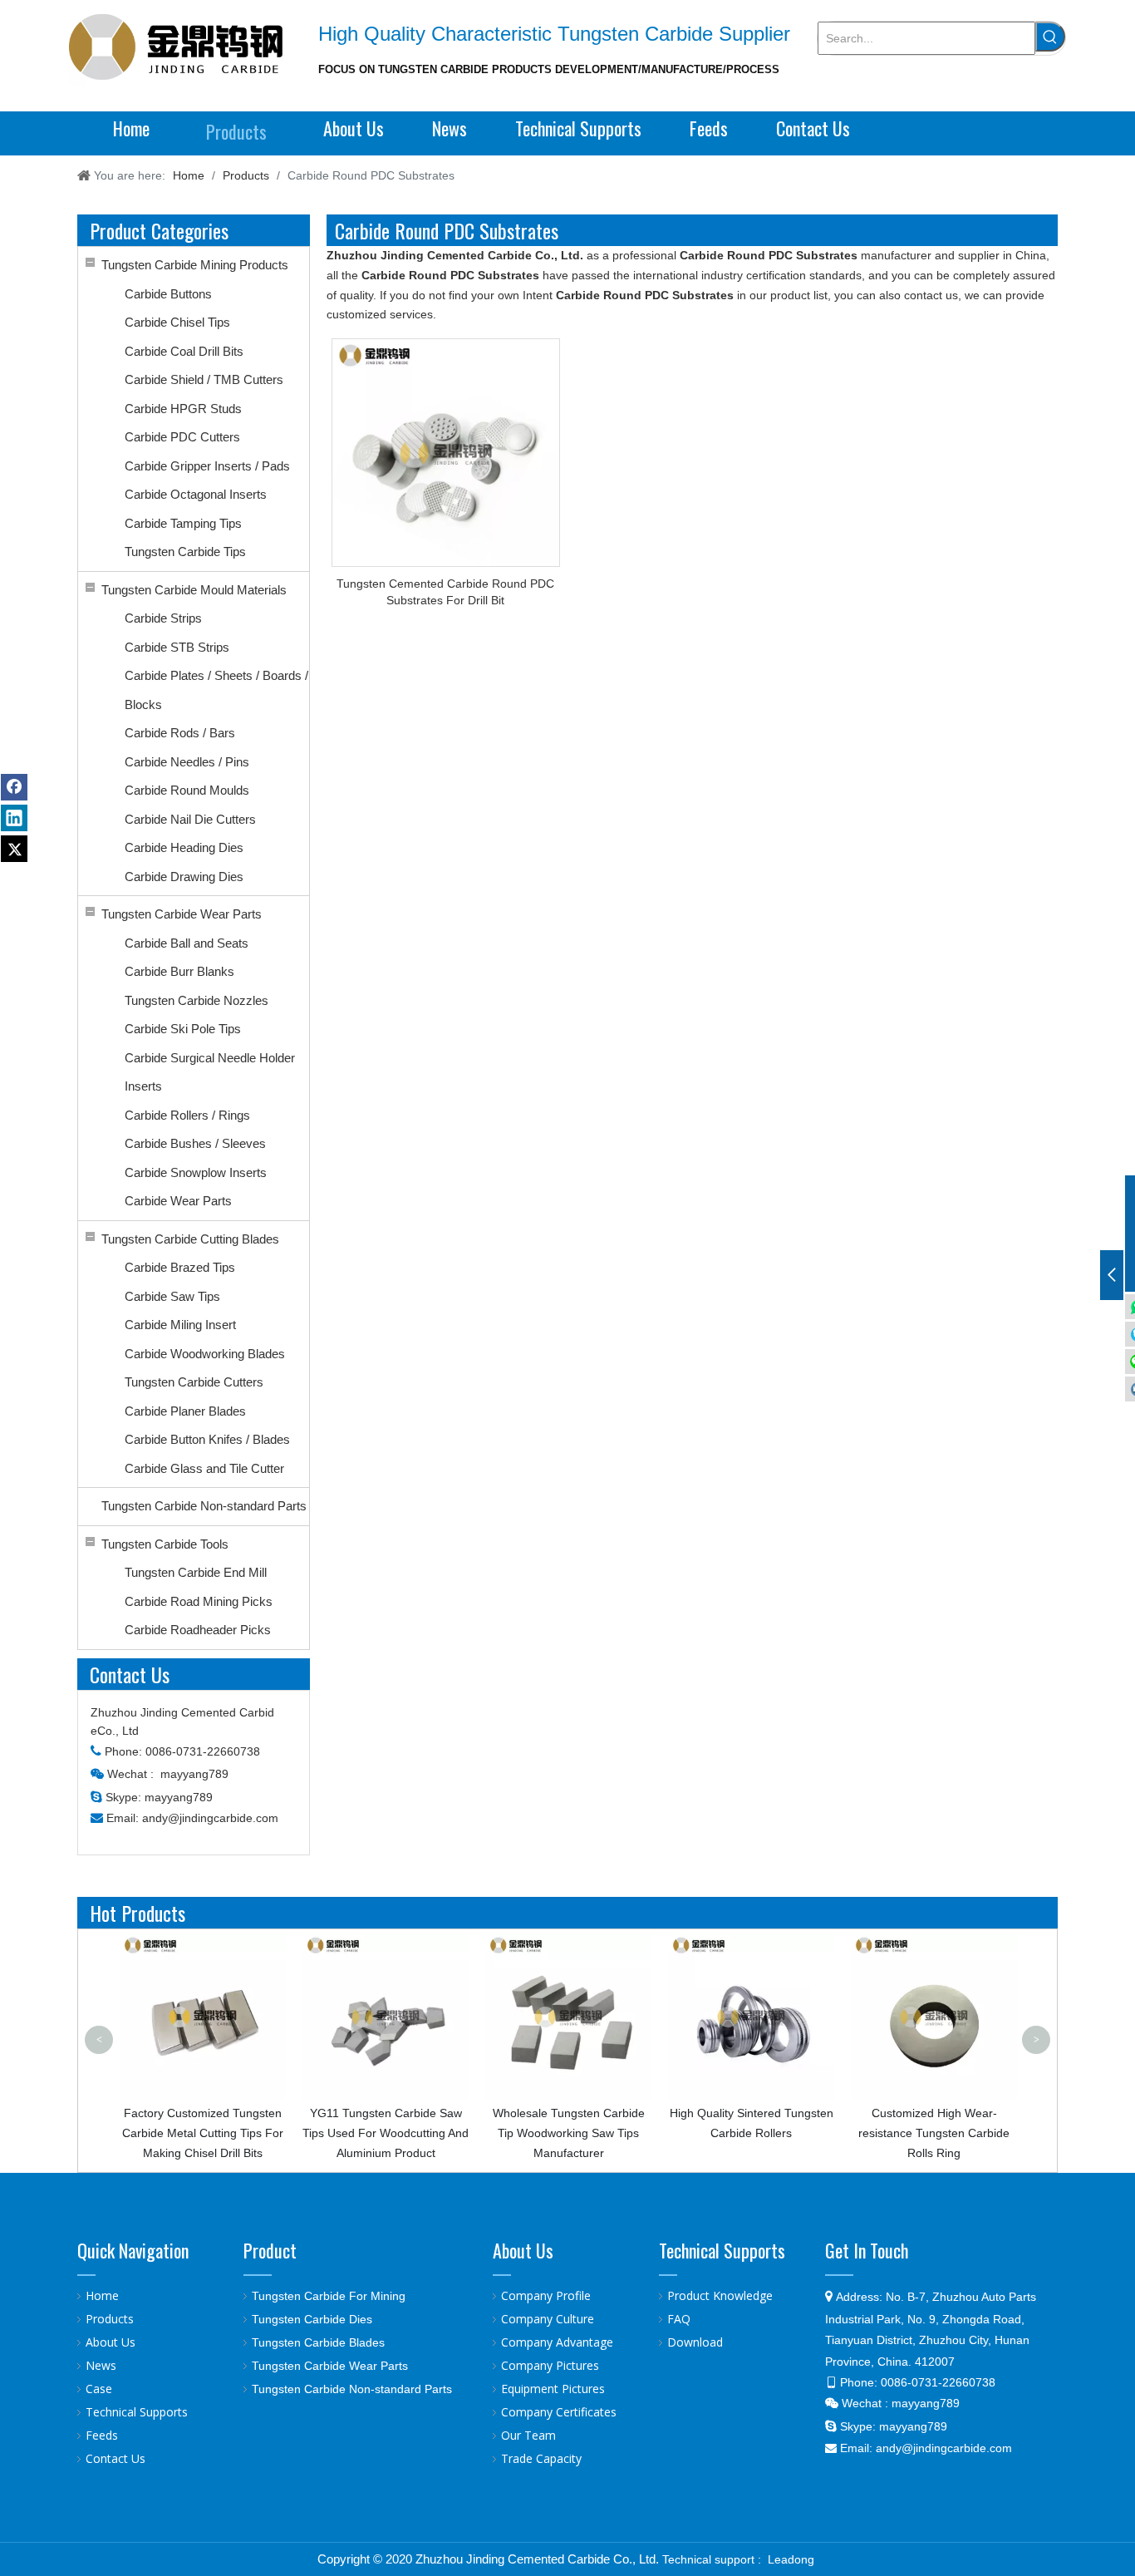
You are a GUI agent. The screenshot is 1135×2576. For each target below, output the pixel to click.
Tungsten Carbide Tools (165, 1544)
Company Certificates (559, 2412)
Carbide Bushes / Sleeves (195, 1143)
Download (695, 2342)
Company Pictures (550, 2365)
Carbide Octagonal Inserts (196, 494)
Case (99, 2389)
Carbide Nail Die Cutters (190, 819)
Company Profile (546, 2295)
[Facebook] (14, 787)
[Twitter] (14, 849)
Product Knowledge (720, 2295)
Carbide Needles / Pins (187, 762)
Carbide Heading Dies (184, 847)
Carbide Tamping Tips (183, 523)
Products (110, 2319)
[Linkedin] (14, 818)
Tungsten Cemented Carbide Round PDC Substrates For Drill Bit (445, 592)
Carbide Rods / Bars (180, 733)
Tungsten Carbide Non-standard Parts (204, 1506)
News (101, 2365)
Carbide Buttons (168, 294)
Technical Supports (137, 2412)
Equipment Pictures (553, 2389)
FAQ (679, 2319)
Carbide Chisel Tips (177, 322)
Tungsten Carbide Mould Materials (194, 590)
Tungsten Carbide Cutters (194, 1382)
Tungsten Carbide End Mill (196, 1572)
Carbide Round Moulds (187, 790)
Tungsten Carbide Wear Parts (182, 914)
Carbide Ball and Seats (187, 943)
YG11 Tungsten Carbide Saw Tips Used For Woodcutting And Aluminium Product (221, 2133)
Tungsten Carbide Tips (185, 552)
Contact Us (115, 2458)
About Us (111, 2342)
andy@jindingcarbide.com (210, 1818)
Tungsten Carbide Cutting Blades (190, 1239)
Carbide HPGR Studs (183, 409)
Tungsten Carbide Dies (312, 2319)
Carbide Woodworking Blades (205, 1354)
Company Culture (548, 2319)
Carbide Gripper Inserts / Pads (207, 466)
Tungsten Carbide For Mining (329, 2296)
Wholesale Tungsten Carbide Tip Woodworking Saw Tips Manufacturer (403, 2133)
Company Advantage (557, 2342)
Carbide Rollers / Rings (187, 1115)
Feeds (102, 2435)
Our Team (528, 2435)
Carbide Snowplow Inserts (196, 1172)
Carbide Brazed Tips (180, 1267)
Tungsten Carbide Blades (318, 2342)
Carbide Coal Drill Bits (184, 351)
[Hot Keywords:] (1050, 37)
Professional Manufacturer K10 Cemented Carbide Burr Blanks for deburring (952, 1967)
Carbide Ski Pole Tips (183, 1029)
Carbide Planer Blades (185, 1411)
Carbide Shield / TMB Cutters (204, 379)
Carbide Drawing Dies (184, 877)
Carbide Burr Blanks (179, 971)
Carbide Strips (163, 618)
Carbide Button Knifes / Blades (207, 1439)
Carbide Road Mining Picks (199, 1601)
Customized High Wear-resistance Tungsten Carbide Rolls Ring (769, 2133)
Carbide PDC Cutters (182, 437)
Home (102, 2295)
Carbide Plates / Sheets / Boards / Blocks (216, 690)
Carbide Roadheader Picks (198, 1630)
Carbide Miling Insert (180, 1325)
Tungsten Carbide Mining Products (195, 265)
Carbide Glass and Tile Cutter (204, 1468)
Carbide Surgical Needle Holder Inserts (210, 1072)
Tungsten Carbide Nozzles (197, 1000)
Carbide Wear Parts (178, 1201)
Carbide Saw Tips (172, 1296)
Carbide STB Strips (177, 647)
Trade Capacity (541, 2458)
